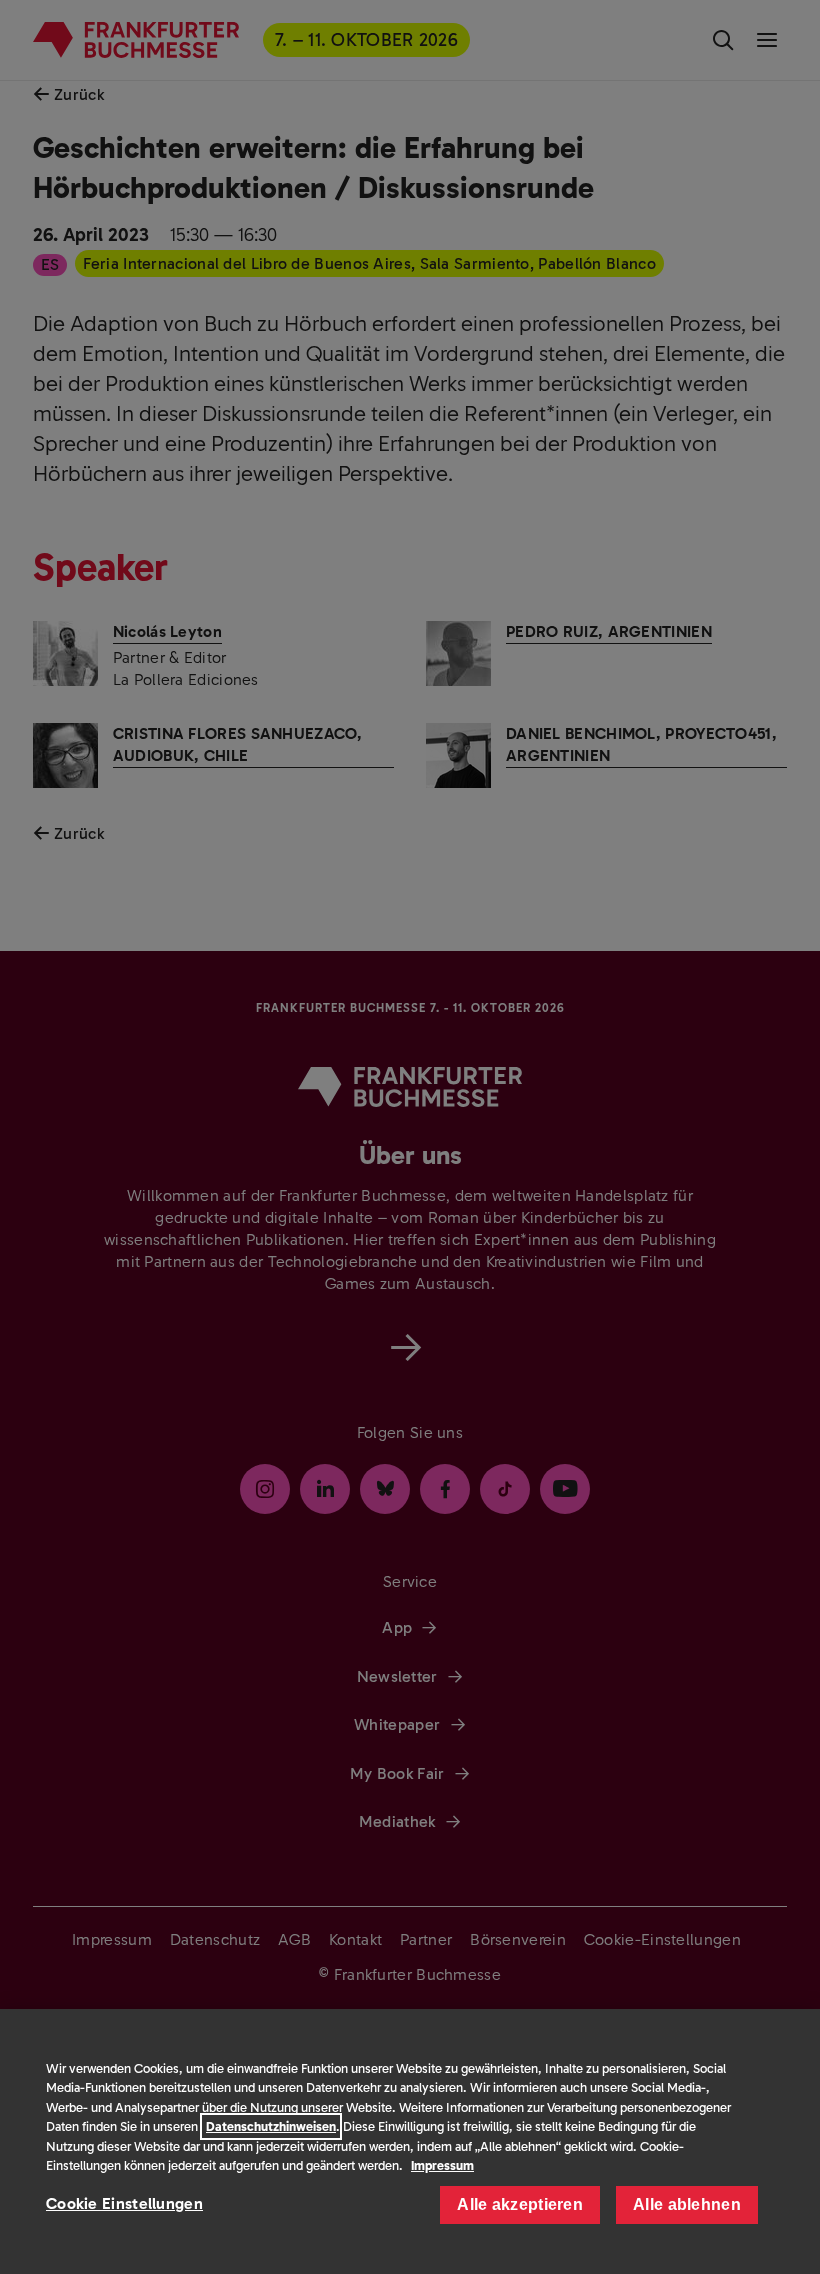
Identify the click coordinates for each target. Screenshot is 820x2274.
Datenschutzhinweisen (271, 2126)
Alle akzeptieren (520, 2204)
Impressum (442, 2165)
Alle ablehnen (687, 2204)
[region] (410, 2141)
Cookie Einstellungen (124, 2203)
